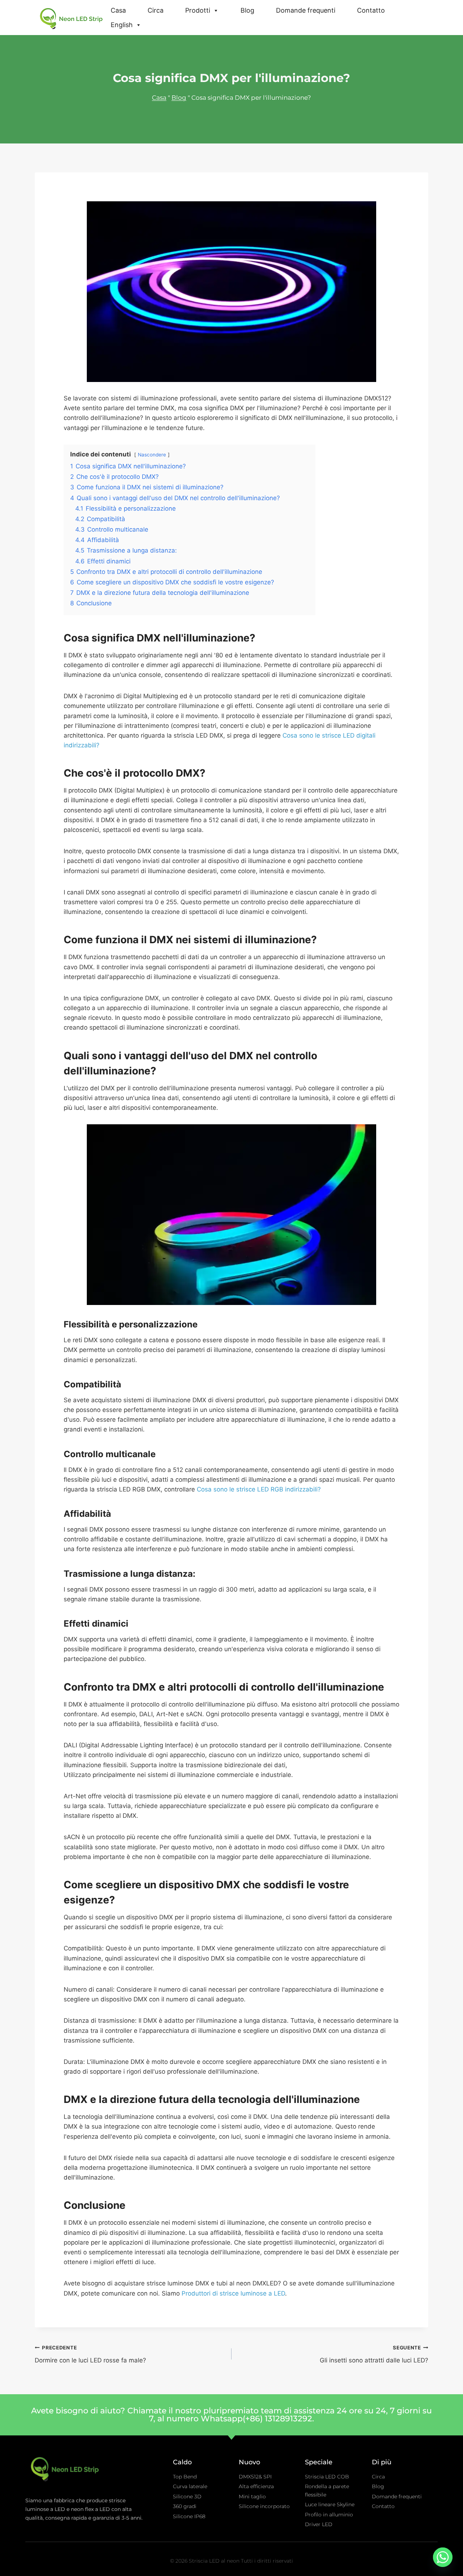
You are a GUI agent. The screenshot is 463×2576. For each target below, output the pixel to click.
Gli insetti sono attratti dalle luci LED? (374, 2354)
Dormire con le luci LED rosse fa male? (90, 2354)
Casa (118, 10)
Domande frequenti (306, 10)
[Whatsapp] (443, 2557)
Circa (156, 10)
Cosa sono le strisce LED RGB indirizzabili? (259, 1489)
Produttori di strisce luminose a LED (233, 2293)
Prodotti (198, 10)
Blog (247, 10)
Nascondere (152, 455)
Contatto (371, 10)
